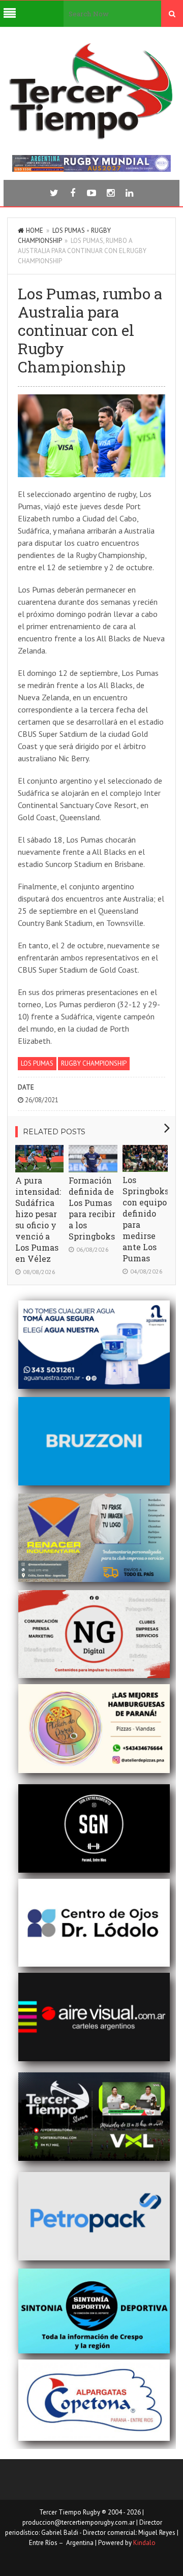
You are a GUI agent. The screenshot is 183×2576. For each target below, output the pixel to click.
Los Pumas (69, 230)
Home (35, 230)
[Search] (172, 14)
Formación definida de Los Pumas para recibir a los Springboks (92, 1208)
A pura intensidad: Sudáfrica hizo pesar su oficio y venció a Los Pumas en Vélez (38, 1219)
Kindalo (144, 2543)
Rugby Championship (94, 1063)
